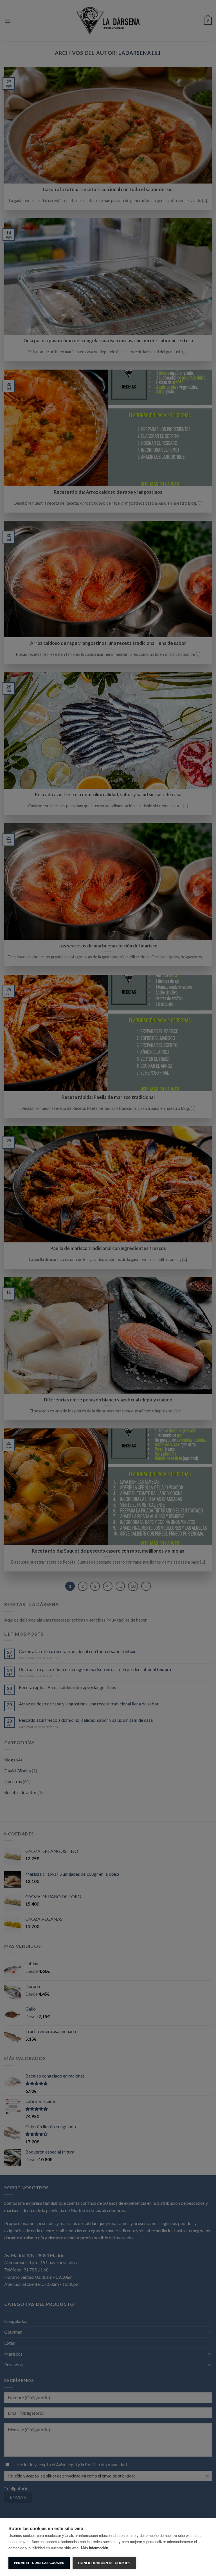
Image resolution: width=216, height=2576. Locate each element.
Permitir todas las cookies (39, 2563)
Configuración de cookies (104, 2563)
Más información (94, 2548)
